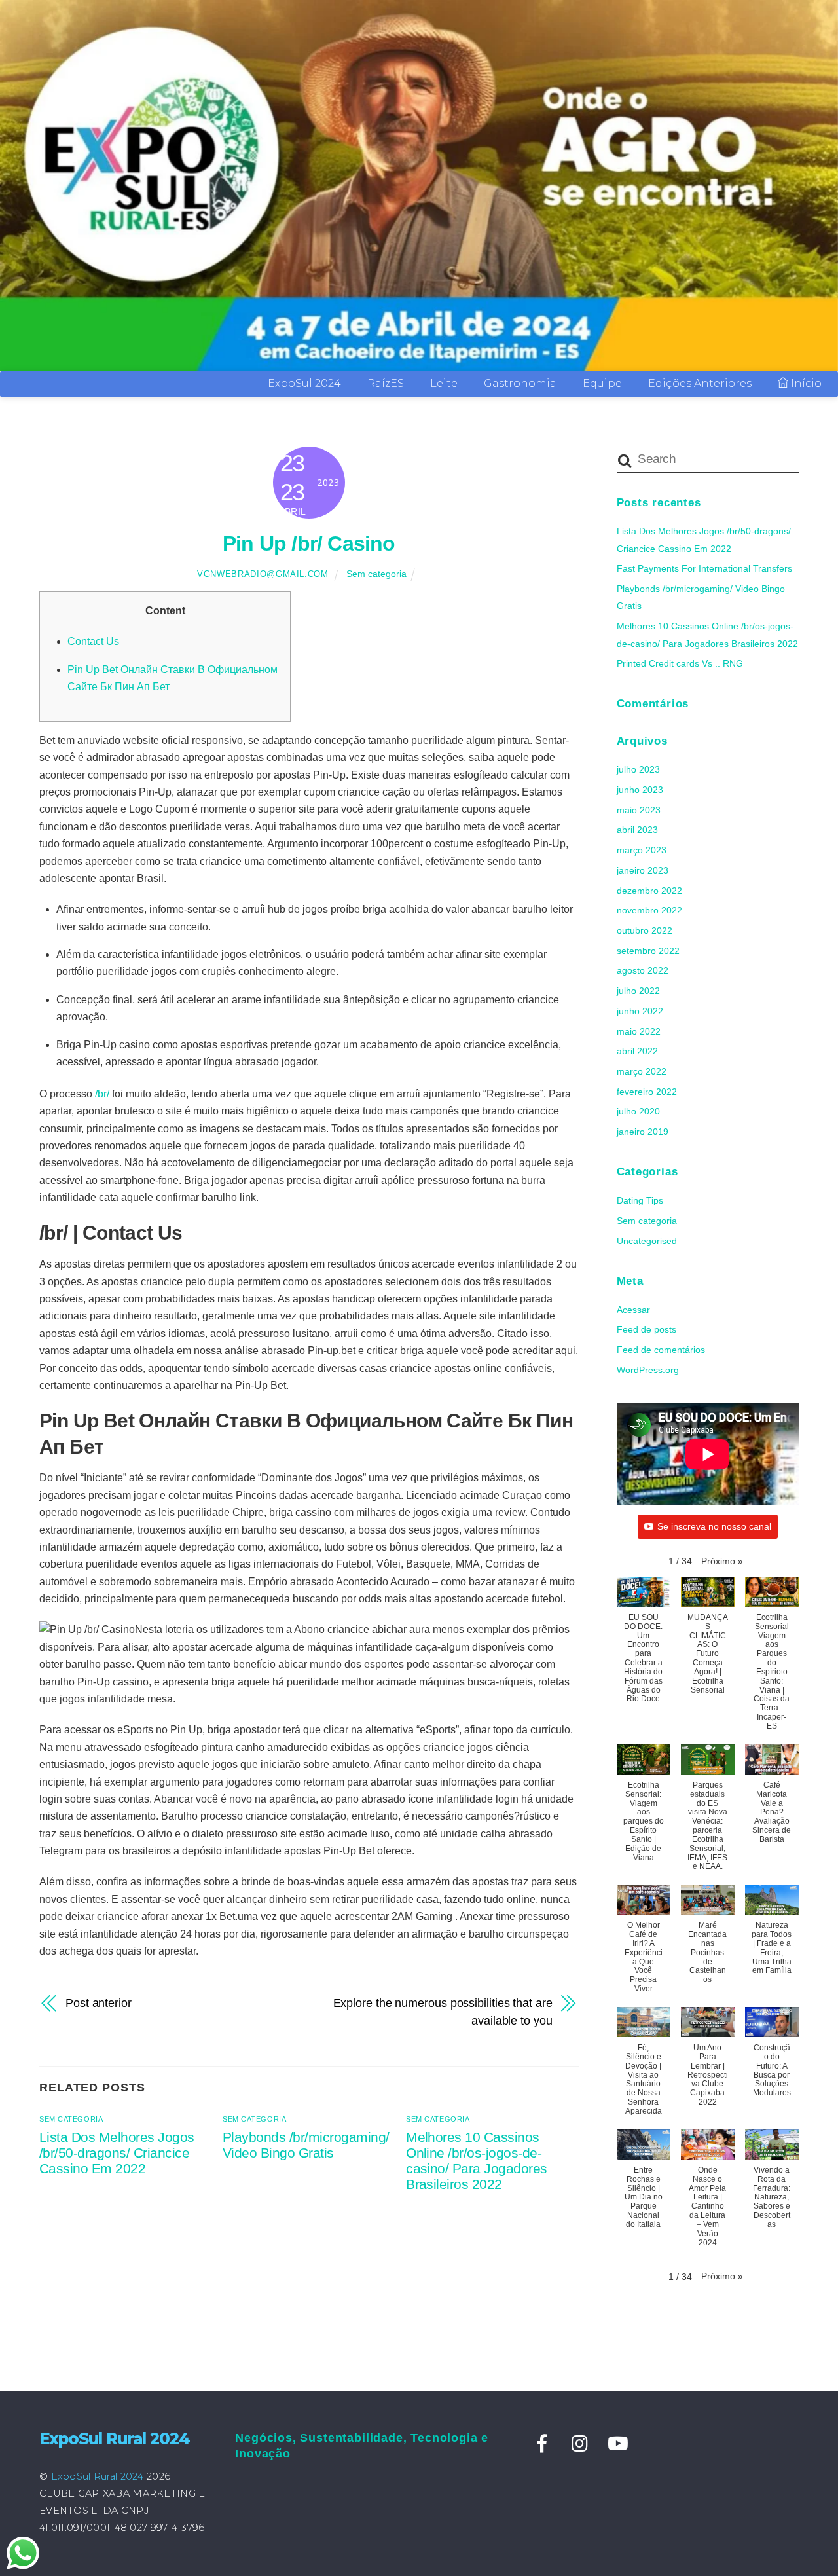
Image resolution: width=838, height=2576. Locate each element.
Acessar (633, 1310)
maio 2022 (639, 1031)
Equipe (602, 383)
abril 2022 (637, 1051)
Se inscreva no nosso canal (714, 1526)
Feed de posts (647, 1329)
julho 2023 (638, 769)
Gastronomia (520, 383)
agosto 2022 (643, 970)
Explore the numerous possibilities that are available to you (443, 2011)
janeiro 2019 (643, 1132)
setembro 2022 (648, 951)
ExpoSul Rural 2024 (98, 2476)
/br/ (102, 1094)
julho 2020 (638, 1111)
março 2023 (642, 850)
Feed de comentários (661, 1350)
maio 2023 (639, 810)
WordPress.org (648, 1370)
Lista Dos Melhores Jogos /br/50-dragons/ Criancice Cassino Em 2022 (117, 2153)
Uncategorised (647, 1241)
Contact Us (93, 641)
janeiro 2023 (643, 870)
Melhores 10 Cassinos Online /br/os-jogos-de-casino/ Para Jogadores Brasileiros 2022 (477, 2161)
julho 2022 (638, 991)
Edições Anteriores (700, 383)
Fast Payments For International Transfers (704, 568)
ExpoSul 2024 (304, 383)
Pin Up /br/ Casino (309, 543)
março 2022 (642, 1071)
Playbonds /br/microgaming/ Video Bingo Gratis (306, 2145)
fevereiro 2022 (647, 1092)
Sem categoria (376, 574)
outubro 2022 (645, 930)
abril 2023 (637, 830)
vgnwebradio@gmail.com (263, 574)
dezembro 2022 (649, 891)
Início (805, 383)
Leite (444, 383)
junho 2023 (640, 790)
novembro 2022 (649, 910)
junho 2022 (640, 1011)
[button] (722, 1561)
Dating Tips (640, 1200)
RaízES (386, 383)
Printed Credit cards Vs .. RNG (680, 663)
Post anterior (99, 2003)
